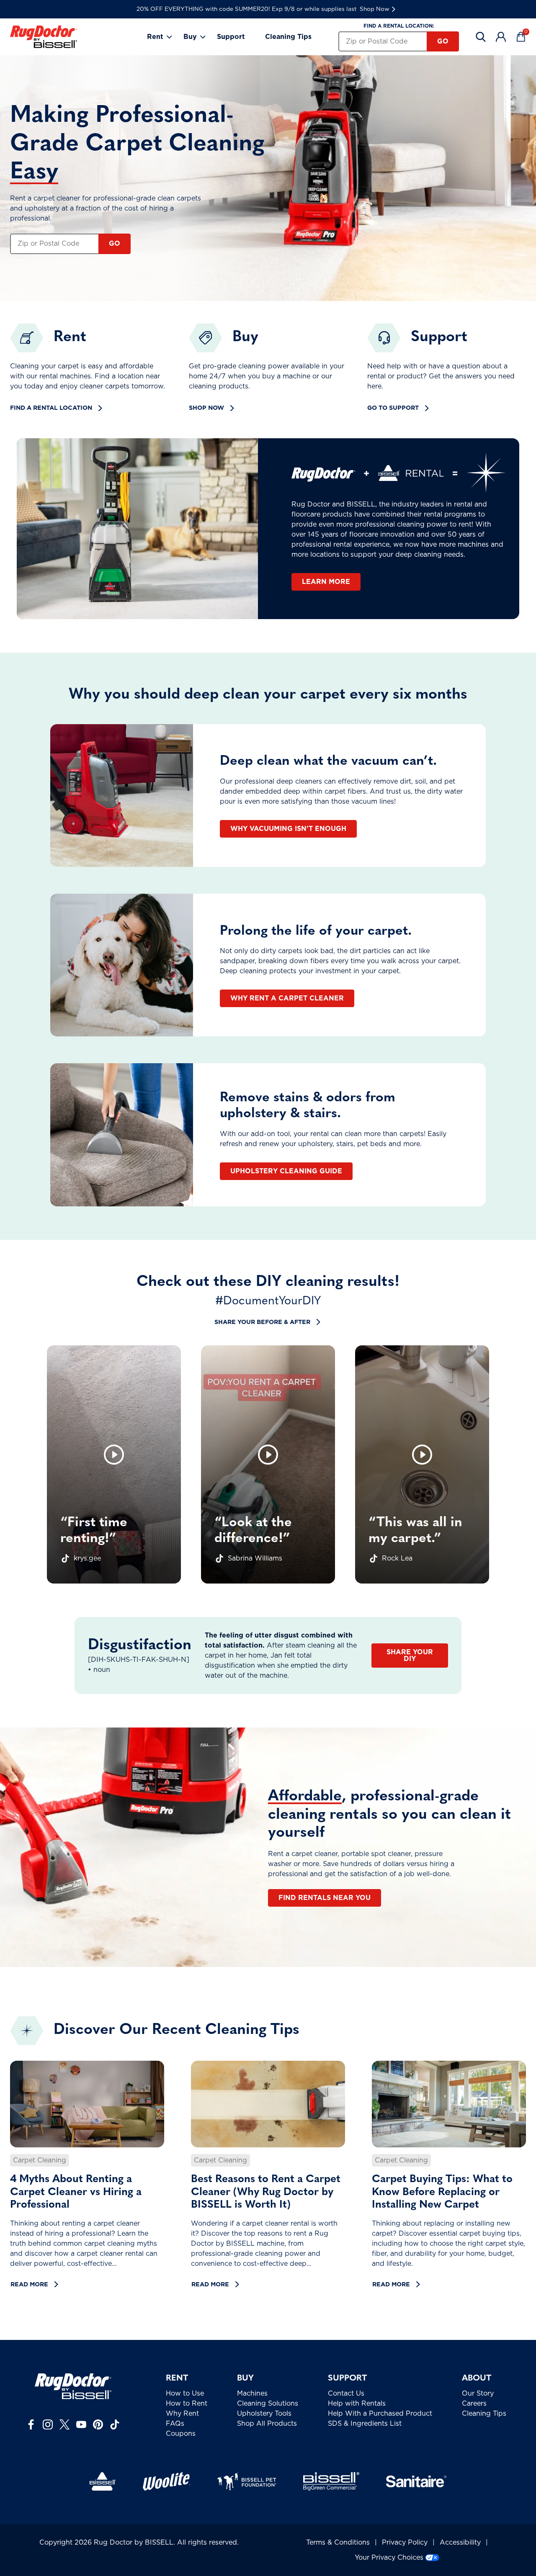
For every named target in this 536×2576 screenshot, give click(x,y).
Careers (474, 2404)
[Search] (481, 37)
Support (231, 37)
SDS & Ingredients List (365, 2424)
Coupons (181, 2434)
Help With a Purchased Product (380, 2414)
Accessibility (460, 2543)
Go (443, 41)
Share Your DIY (410, 1656)
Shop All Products (267, 2424)
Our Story (478, 2393)
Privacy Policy (405, 2543)
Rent (155, 37)
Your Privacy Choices (389, 2558)
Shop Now (375, 9)
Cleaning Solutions (268, 2404)
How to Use (185, 2393)
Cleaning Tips (288, 37)
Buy (190, 37)
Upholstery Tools (264, 2414)
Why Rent (182, 2414)
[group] (114, 1464)
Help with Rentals (357, 2404)
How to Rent (187, 2404)
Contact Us (346, 2393)
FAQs (175, 2424)
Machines (252, 2393)
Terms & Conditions (338, 2543)
